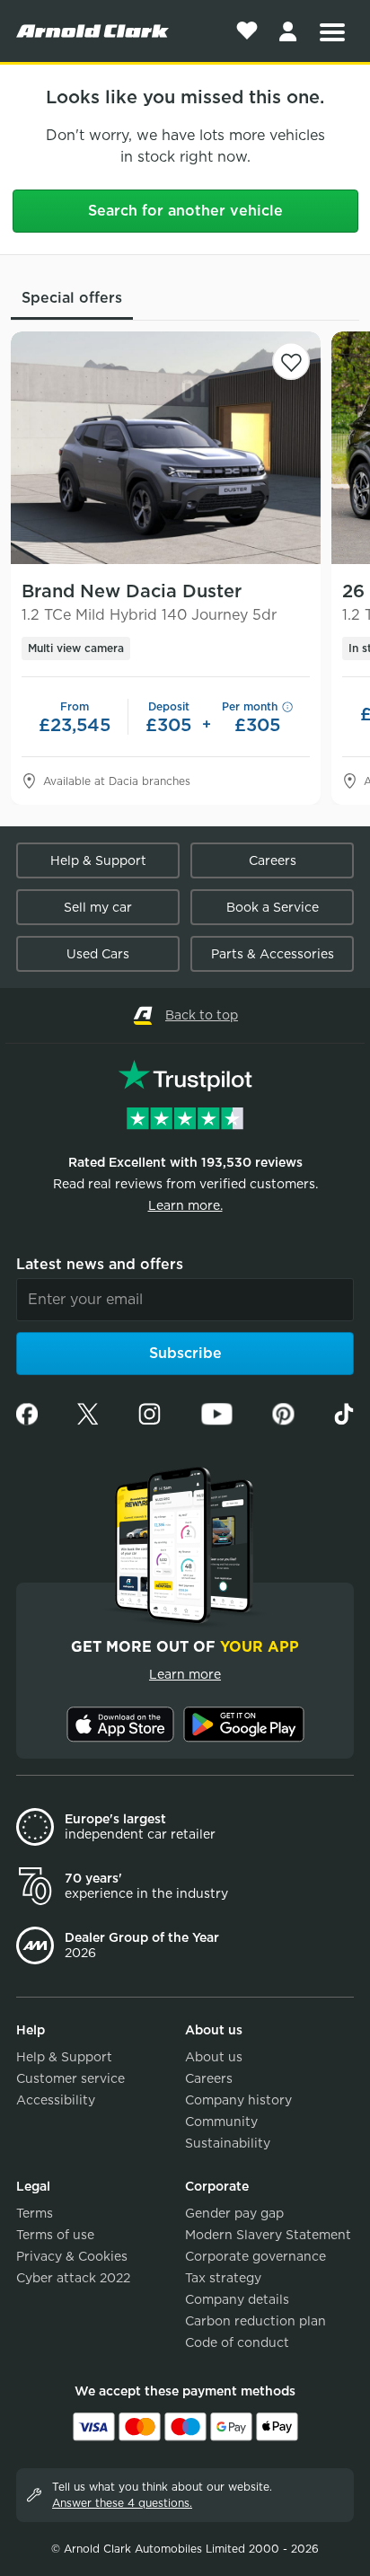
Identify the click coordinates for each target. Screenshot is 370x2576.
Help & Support (98, 860)
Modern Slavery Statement (268, 2235)
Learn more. (185, 1205)
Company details (237, 2299)
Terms (35, 2213)
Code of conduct (237, 2342)
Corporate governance (255, 2256)
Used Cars (98, 954)
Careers (273, 860)
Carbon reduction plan (255, 2321)
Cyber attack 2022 (73, 2278)
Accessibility (56, 2100)
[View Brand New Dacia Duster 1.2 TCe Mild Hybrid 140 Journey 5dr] (166, 448)
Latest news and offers (100, 1264)
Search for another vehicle (185, 211)
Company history (238, 2100)
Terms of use (55, 2235)
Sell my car (98, 907)
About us (214, 2057)
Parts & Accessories (273, 954)
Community (221, 2122)
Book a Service (273, 907)
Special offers (72, 298)
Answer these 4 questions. (122, 2503)
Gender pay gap (234, 2213)
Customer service (70, 2078)
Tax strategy (223, 2278)
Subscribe (185, 1353)
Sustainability (228, 2143)
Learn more (185, 1674)
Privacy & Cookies (72, 2256)
